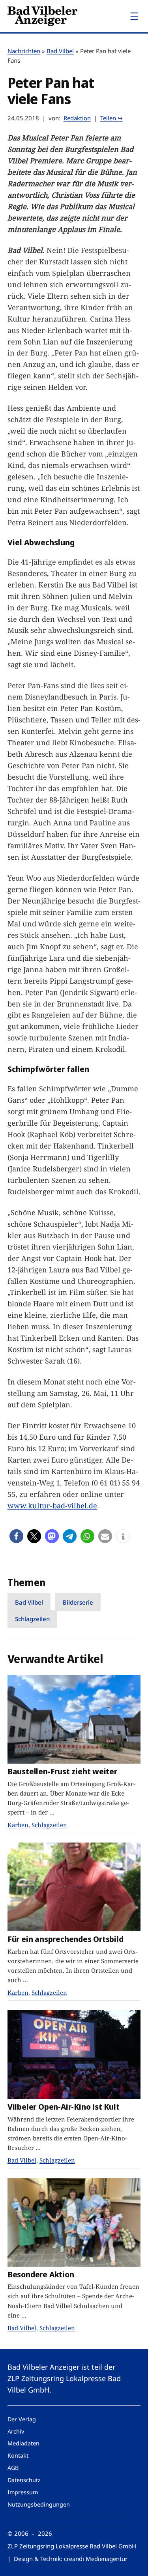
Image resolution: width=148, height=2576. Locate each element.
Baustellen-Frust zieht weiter (62, 1771)
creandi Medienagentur (96, 2559)
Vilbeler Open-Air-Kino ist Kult (64, 2107)
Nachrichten (24, 51)
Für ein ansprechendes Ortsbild (66, 1939)
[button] (16, 1536)
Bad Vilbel (60, 51)
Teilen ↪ (111, 118)
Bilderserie (78, 1602)
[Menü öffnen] (134, 16)
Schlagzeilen (32, 1619)
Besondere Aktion (41, 2274)
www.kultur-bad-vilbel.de (52, 1506)
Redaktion (77, 118)
